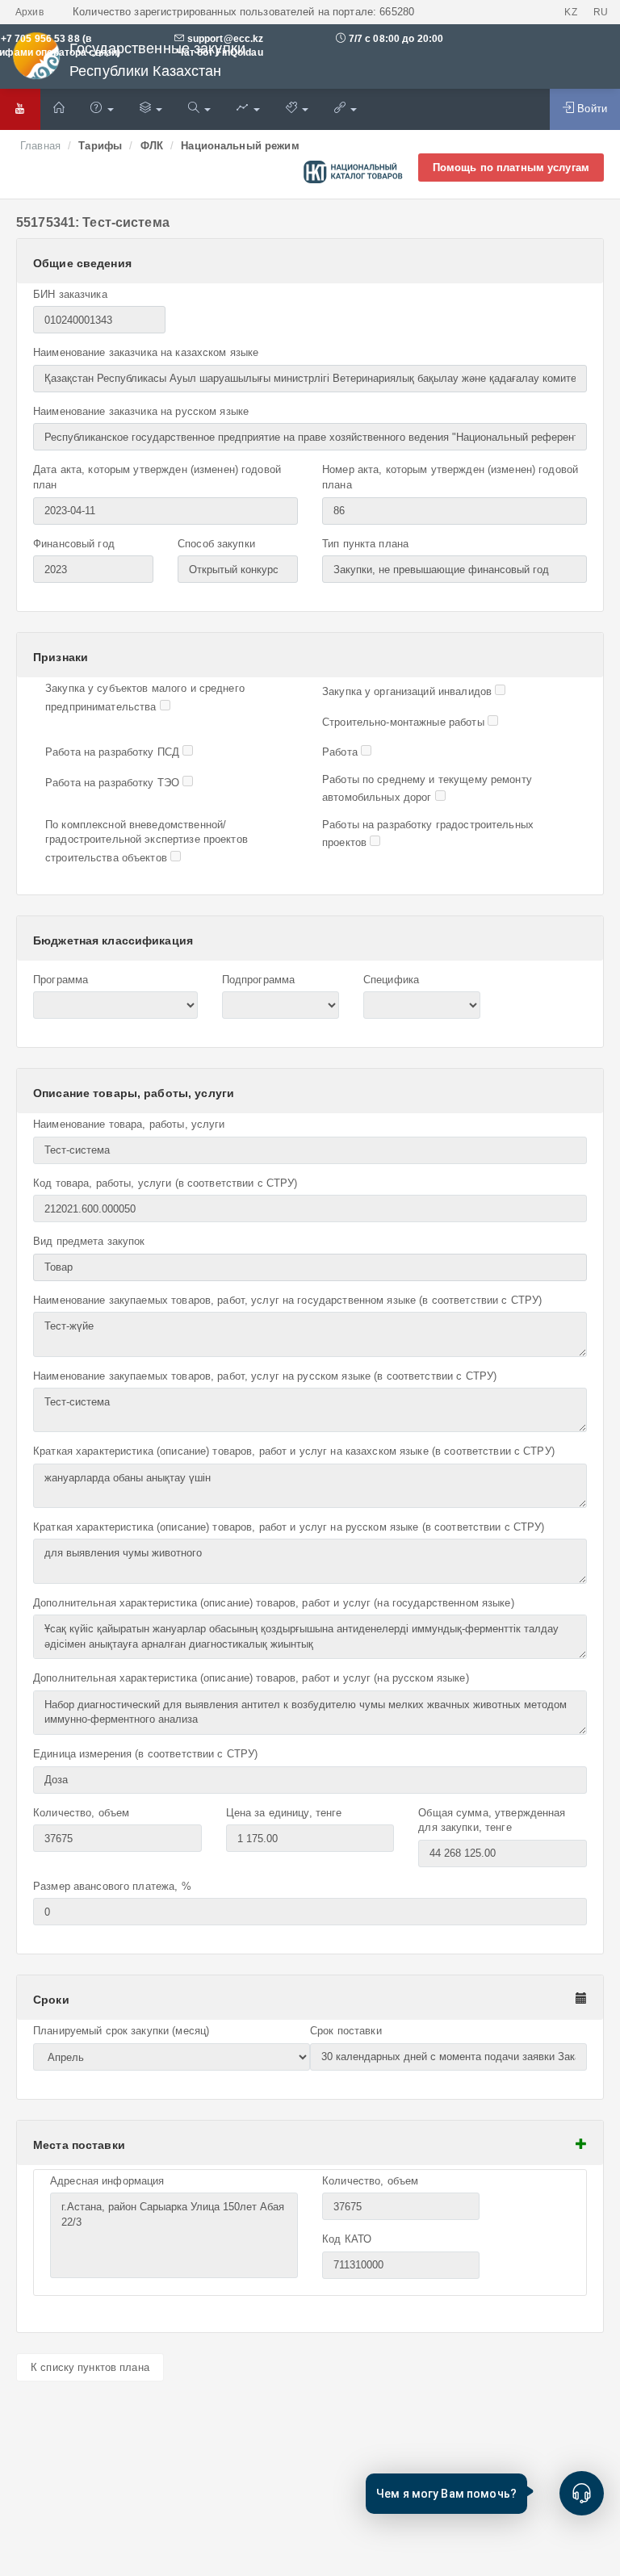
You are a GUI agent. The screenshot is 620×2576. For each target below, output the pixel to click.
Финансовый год (74, 544)
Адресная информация (107, 2181)
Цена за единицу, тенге (284, 1813)
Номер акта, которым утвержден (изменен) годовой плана (450, 477)
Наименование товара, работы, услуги (129, 1124)
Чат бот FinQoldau (218, 52)
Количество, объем (81, 1813)
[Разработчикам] (297, 109)
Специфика (391, 980)
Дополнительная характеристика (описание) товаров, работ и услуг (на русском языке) (251, 1678)
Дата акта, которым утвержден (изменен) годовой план (157, 477)
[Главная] (59, 109)
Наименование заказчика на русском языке (141, 411)
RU (601, 12)
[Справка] (102, 109)
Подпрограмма (259, 980)
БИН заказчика (70, 294)
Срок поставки (346, 2031)
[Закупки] (199, 109)
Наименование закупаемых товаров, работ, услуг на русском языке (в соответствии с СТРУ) (265, 1376)
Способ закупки (216, 544)
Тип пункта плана (365, 544)
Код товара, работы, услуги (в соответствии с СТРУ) (165, 1183)
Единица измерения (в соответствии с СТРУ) (145, 1754)
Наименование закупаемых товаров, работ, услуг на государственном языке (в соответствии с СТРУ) (287, 1300)
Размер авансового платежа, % (112, 1886)
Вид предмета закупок (89, 1241)
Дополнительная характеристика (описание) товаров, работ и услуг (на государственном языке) (274, 1603)
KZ (570, 12)
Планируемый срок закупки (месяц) (121, 2031)
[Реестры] (151, 109)
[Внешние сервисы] (346, 109)
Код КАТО (347, 2239)
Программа (61, 980)
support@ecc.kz (226, 39)
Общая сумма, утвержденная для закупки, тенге (492, 1820)
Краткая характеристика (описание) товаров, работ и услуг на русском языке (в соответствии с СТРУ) (289, 1527)
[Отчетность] (248, 109)
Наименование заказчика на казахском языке (146, 352)
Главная (40, 146)
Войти (591, 109)
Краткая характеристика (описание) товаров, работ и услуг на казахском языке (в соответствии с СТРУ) (294, 1451)
